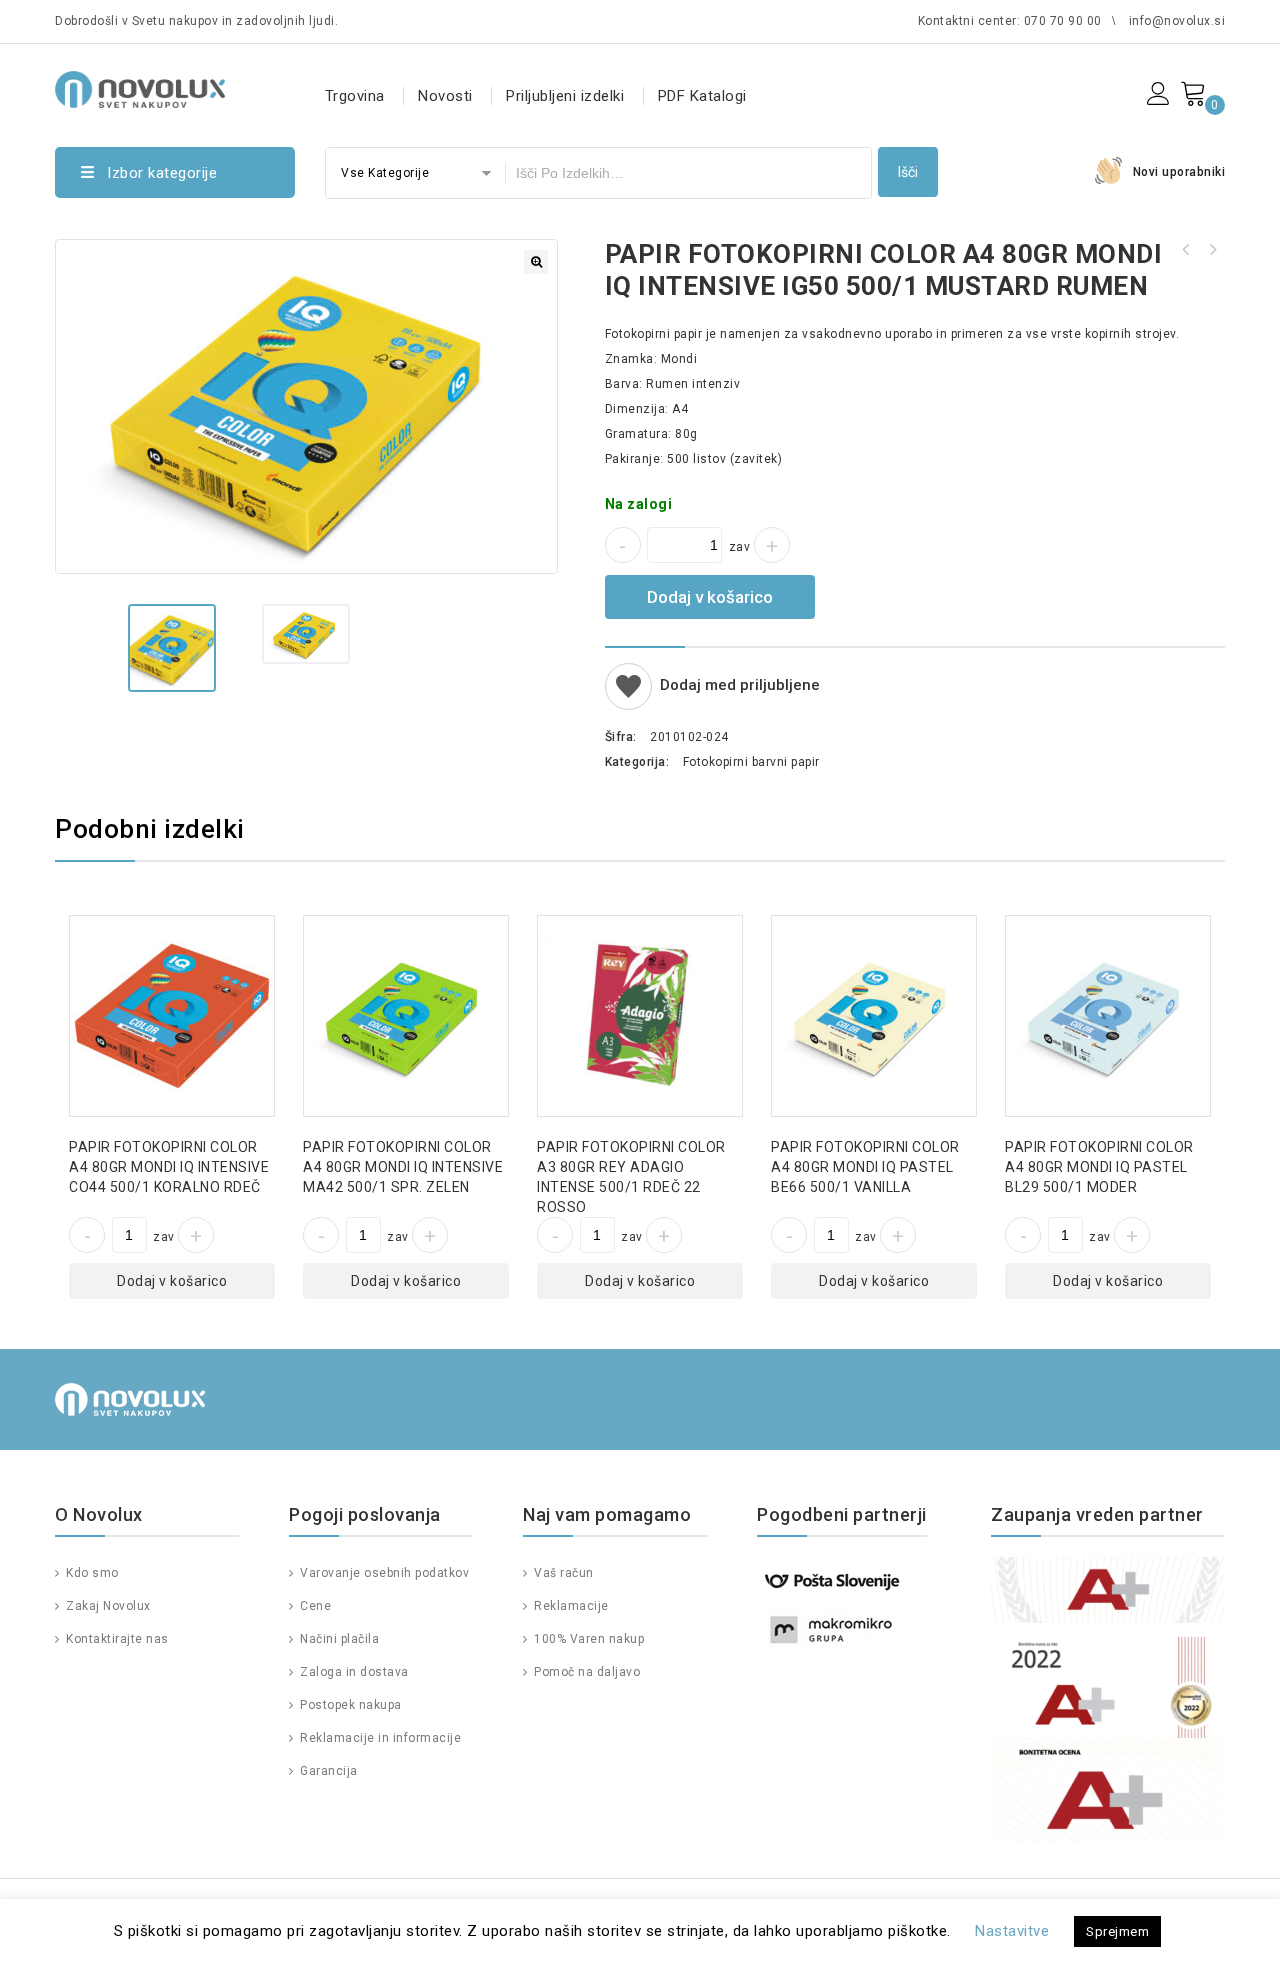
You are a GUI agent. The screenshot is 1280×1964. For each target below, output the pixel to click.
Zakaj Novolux (107, 1606)
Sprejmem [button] (1117, 1931)
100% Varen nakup (587, 1639)
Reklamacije (570, 1606)
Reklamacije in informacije (379, 1738)
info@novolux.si (1177, 21)
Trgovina (355, 96)
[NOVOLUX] (140, 86)
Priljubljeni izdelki (565, 96)
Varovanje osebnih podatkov (383, 1573)
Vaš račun (562, 1573)
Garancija (327, 1771)
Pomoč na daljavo (585, 1672)
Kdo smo (91, 1573)
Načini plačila (338, 1639)
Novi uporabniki (1179, 172)
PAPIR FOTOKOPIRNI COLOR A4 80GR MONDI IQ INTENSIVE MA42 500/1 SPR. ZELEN (1186, 250)
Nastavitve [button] (1012, 1931)
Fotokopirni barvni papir (751, 762)
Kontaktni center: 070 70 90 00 (1010, 21)
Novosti (445, 96)
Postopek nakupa (349, 1705)
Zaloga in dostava (353, 1672)
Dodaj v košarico (710, 597)
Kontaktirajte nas (116, 1639)
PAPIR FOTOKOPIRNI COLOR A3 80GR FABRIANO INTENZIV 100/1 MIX (1212, 250)
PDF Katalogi (702, 96)
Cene (314, 1606)
